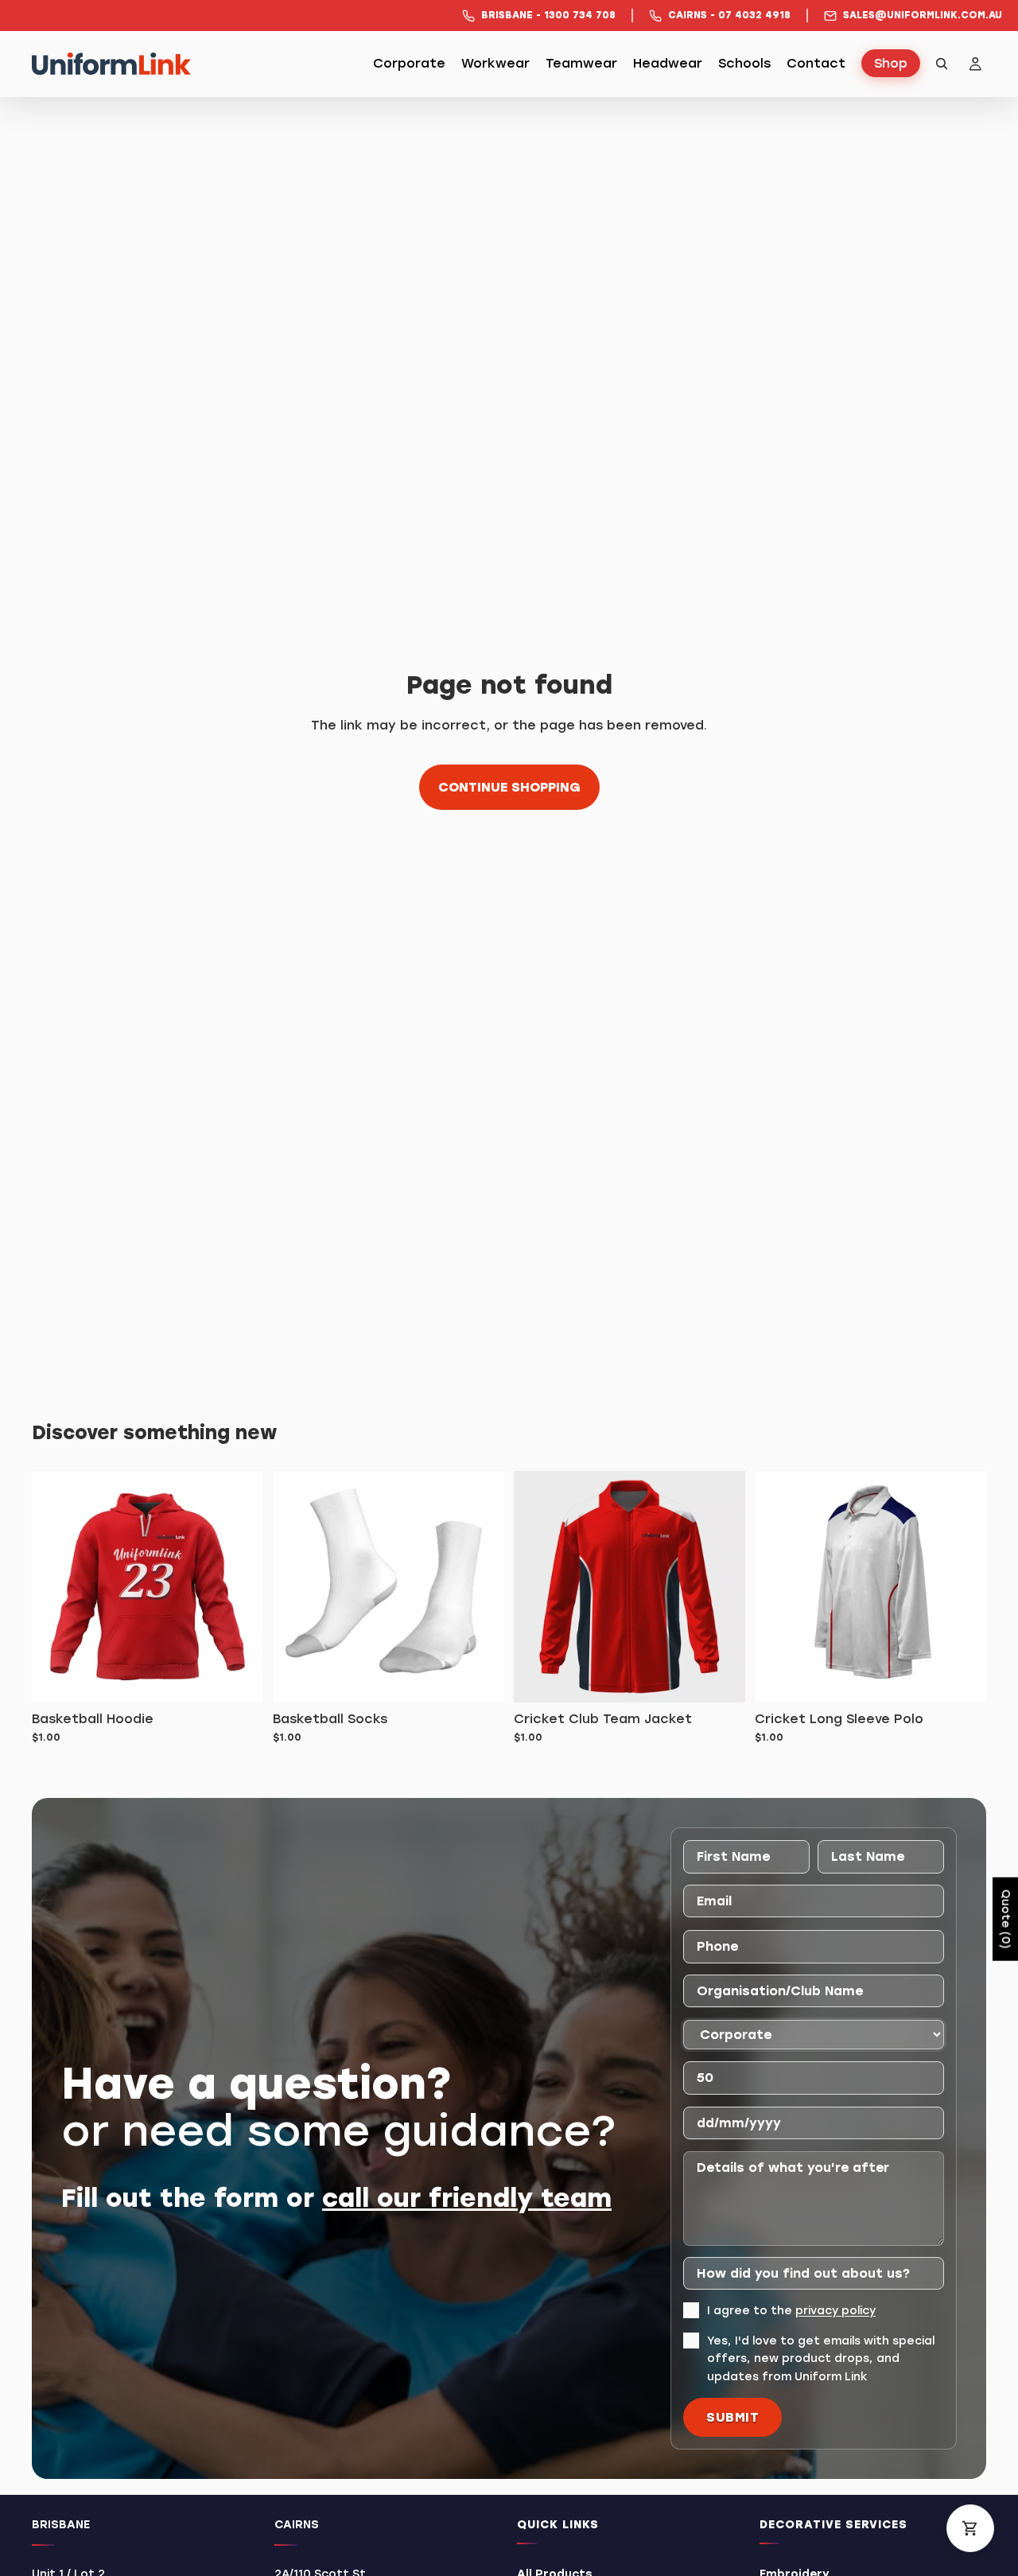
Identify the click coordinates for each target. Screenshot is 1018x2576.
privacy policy (835, 2311)
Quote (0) (1006, 1919)
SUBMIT (732, 2417)
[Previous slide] (779, 1586)
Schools (744, 64)
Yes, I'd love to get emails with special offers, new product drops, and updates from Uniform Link (821, 2358)
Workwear (495, 64)
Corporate (409, 64)
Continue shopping (509, 787)
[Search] (942, 64)
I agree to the (791, 2311)
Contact (816, 64)
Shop (891, 64)
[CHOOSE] (721, 1678)
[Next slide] (962, 1586)
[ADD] (239, 1678)
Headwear (668, 64)
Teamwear (581, 64)
